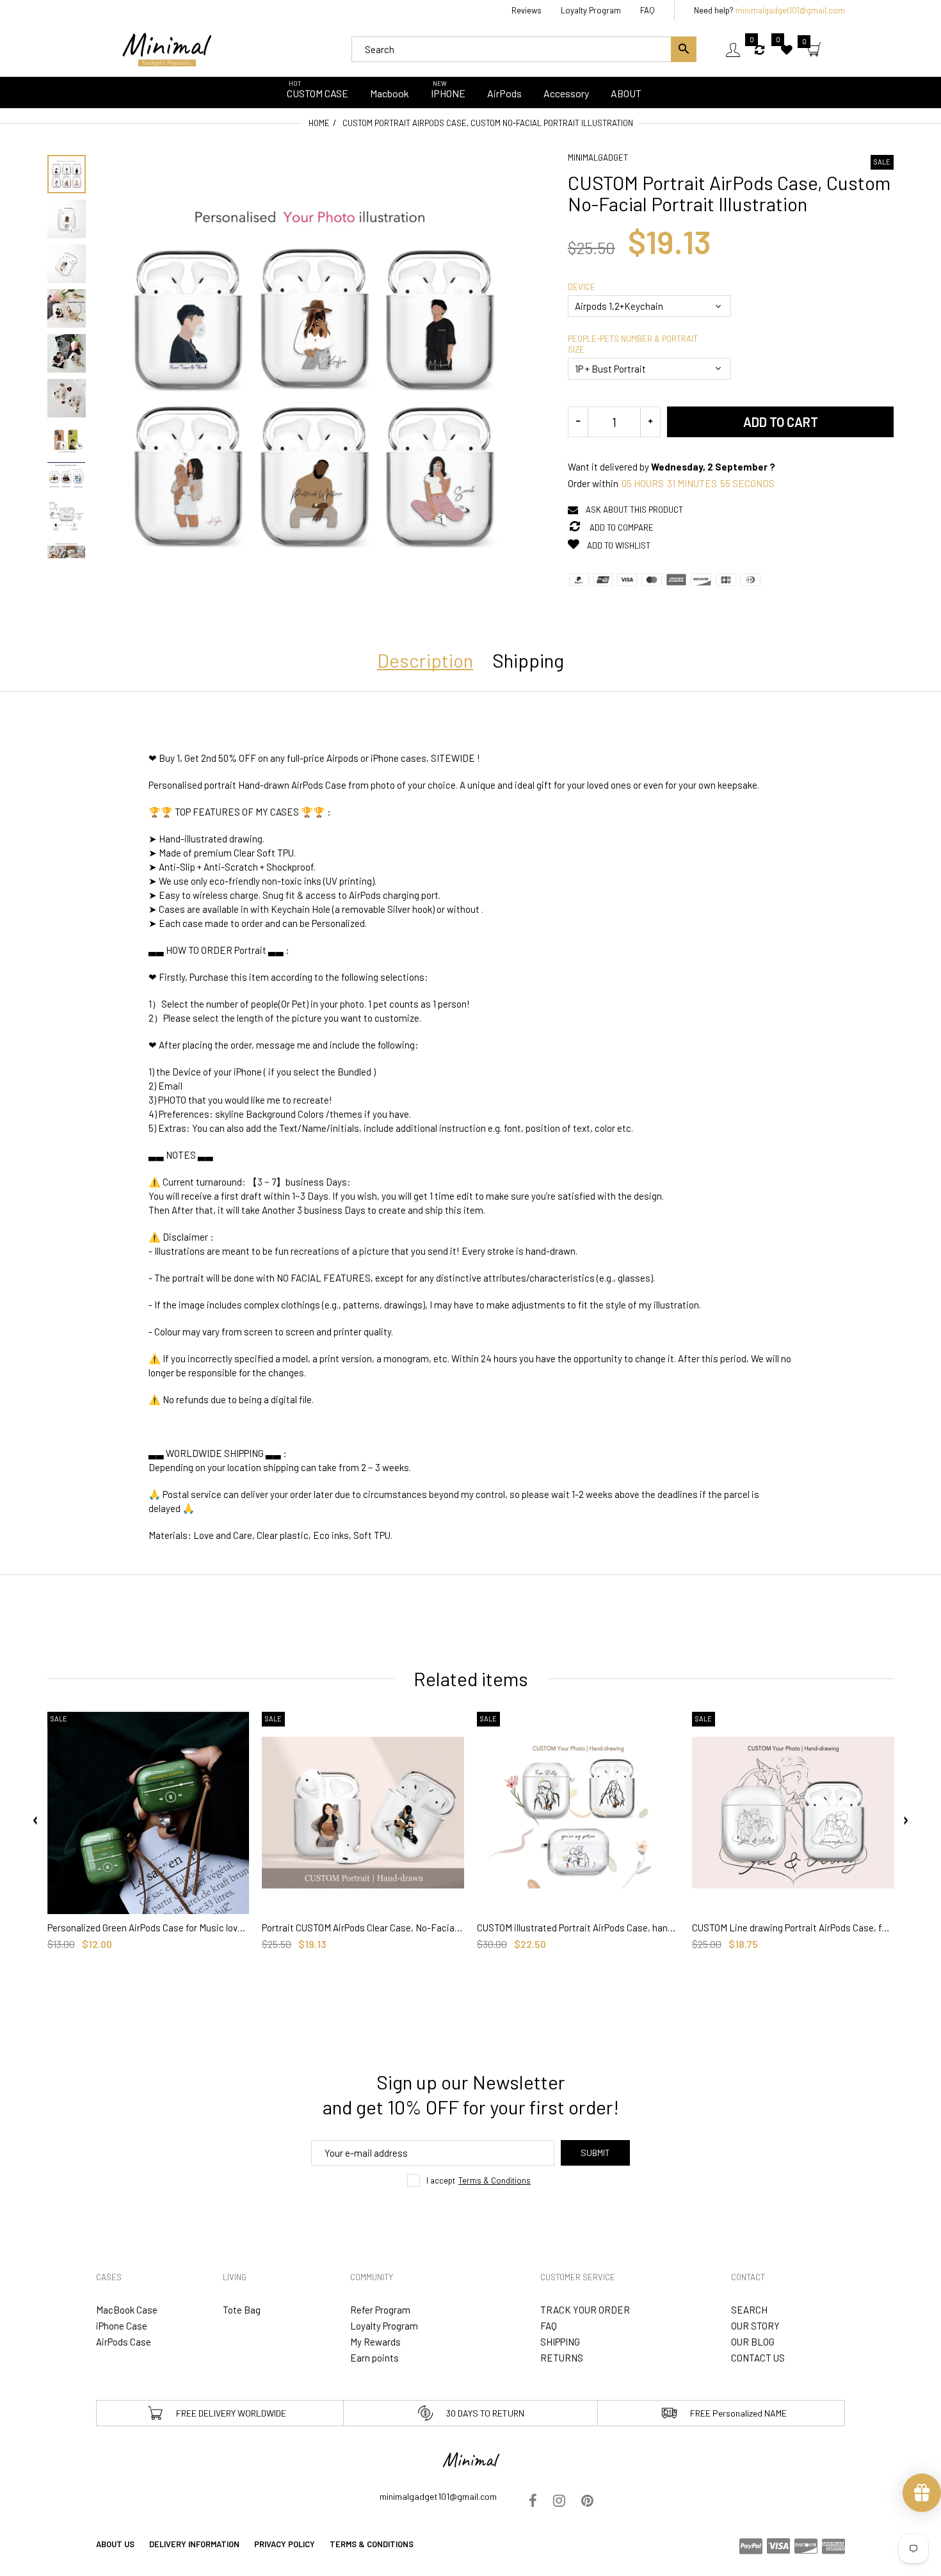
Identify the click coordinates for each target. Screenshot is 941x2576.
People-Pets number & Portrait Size (633, 344)
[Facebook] (533, 2502)
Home (319, 123)
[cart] (814, 51)
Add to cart (781, 422)
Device (582, 287)
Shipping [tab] (528, 660)
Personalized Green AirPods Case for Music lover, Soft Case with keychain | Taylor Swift (149, 1928)
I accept (479, 2180)
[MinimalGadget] (166, 48)
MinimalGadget (598, 157)
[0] (760, 49)
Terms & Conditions (495, 2180)
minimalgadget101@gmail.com (790, 10)
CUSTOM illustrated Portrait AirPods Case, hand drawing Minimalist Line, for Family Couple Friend (578, 1928)
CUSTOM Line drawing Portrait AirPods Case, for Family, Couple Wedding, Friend (793, 1928)
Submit (595, 2153)
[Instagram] (559, 2502)
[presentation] (36, 1821)
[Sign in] (733, 50)
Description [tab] (425, 660)
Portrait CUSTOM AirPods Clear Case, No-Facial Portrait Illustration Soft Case (363, 1928)
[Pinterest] (587, 2502)
